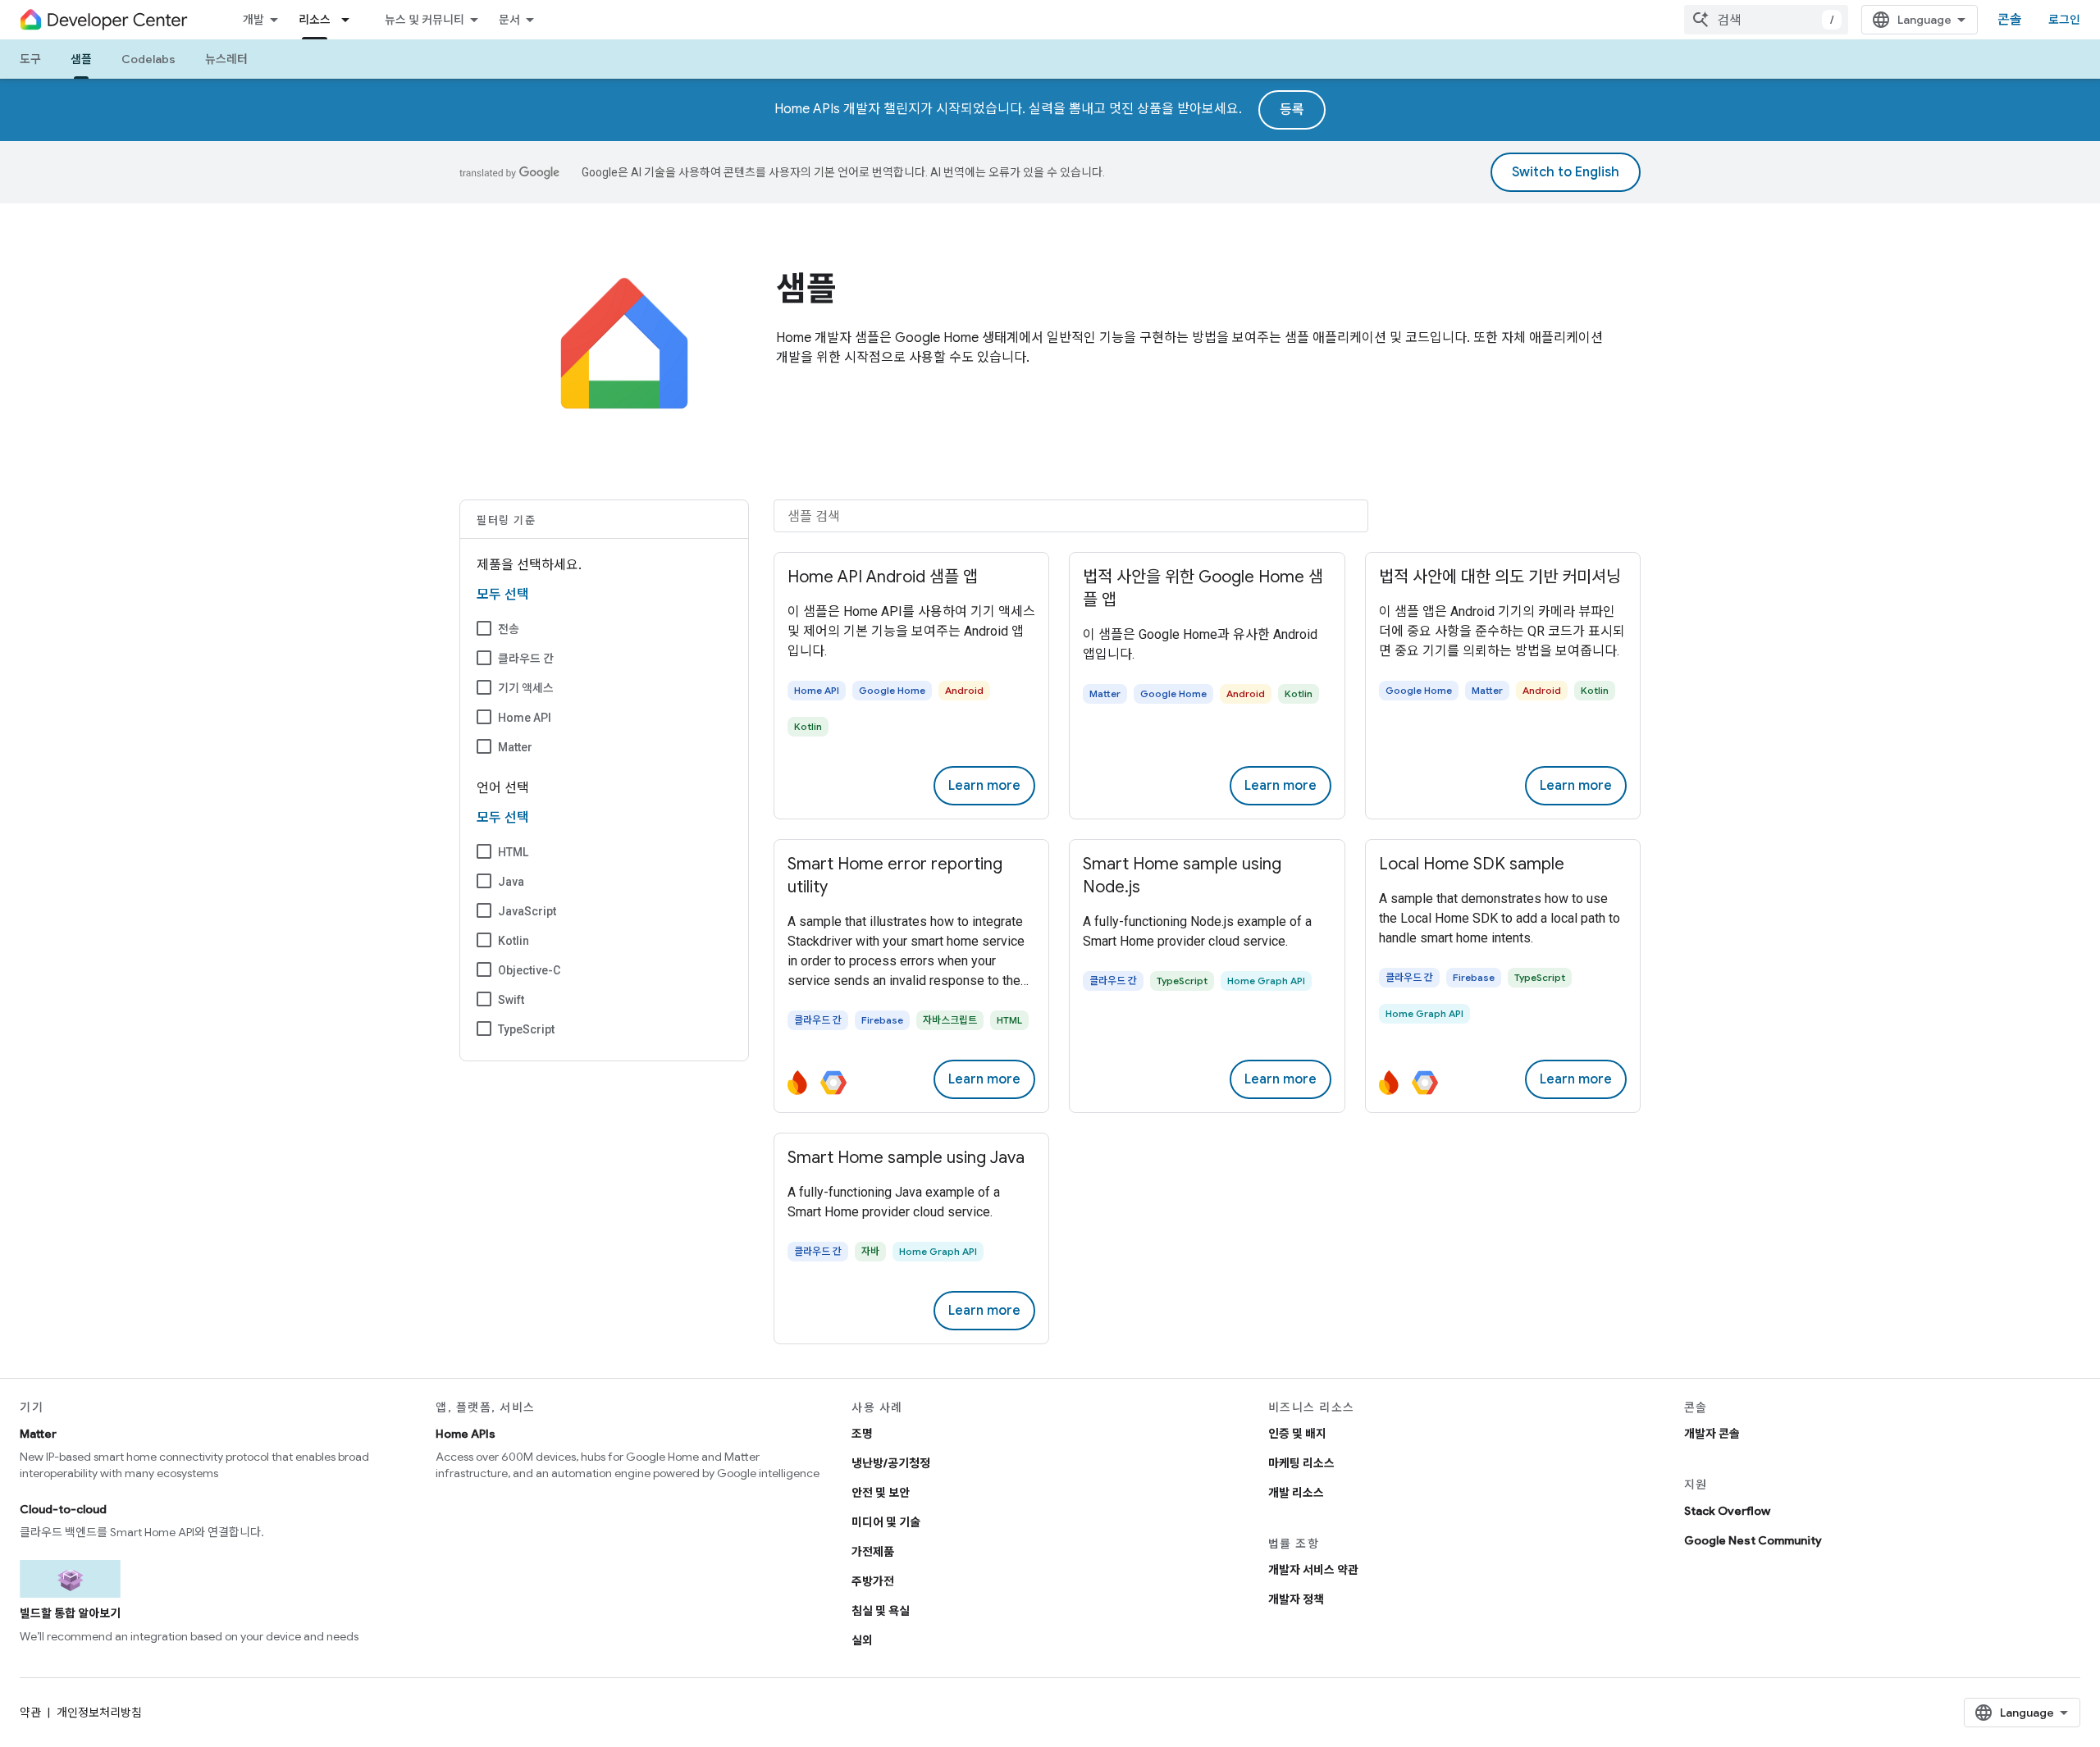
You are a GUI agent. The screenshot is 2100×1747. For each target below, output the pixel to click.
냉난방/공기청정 (891, 1463)
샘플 (81, 59)
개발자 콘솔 (1712, 1434)
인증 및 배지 (1297, 1434)
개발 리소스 (1296, 1493)
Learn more (984, 786)
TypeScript (526, 1029)
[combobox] (1766, 20)
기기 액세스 (526, 688)
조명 (862, 1434)
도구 (30, 59)
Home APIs (466, 1434)
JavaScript (527, 911)
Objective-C (529, 970)
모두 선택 (503, 595)
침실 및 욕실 (881, 1611)
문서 (509, 20)
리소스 (315, 20)
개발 (253, 20)
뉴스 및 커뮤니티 (425, 20)
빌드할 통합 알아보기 (70, 1613)
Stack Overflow (1727, 1511)
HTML (513, 852)
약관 (30, 1713)
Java (511, 882)
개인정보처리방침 (99, 1713)
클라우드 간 (526, 659)
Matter (515, 747)
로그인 (2064, 20)
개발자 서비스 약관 (1313, 1570)
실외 (862, 1640)
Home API (525, 718)
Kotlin (514, 941)
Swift (511, 1000)
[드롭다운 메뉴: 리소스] (350, 20)
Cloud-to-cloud (63, 1509)
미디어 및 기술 (886, 1522)
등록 (1292, 110)
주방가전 (873, 1581)
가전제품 (873, 1552)
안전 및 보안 (881, 1493)
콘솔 (2010, 20)
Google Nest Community (1753, 1540)
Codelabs (148, 59)
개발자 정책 (1296, 1599)
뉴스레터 (226, 59)
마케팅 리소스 (1301, 1463)
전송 (509, 629)
